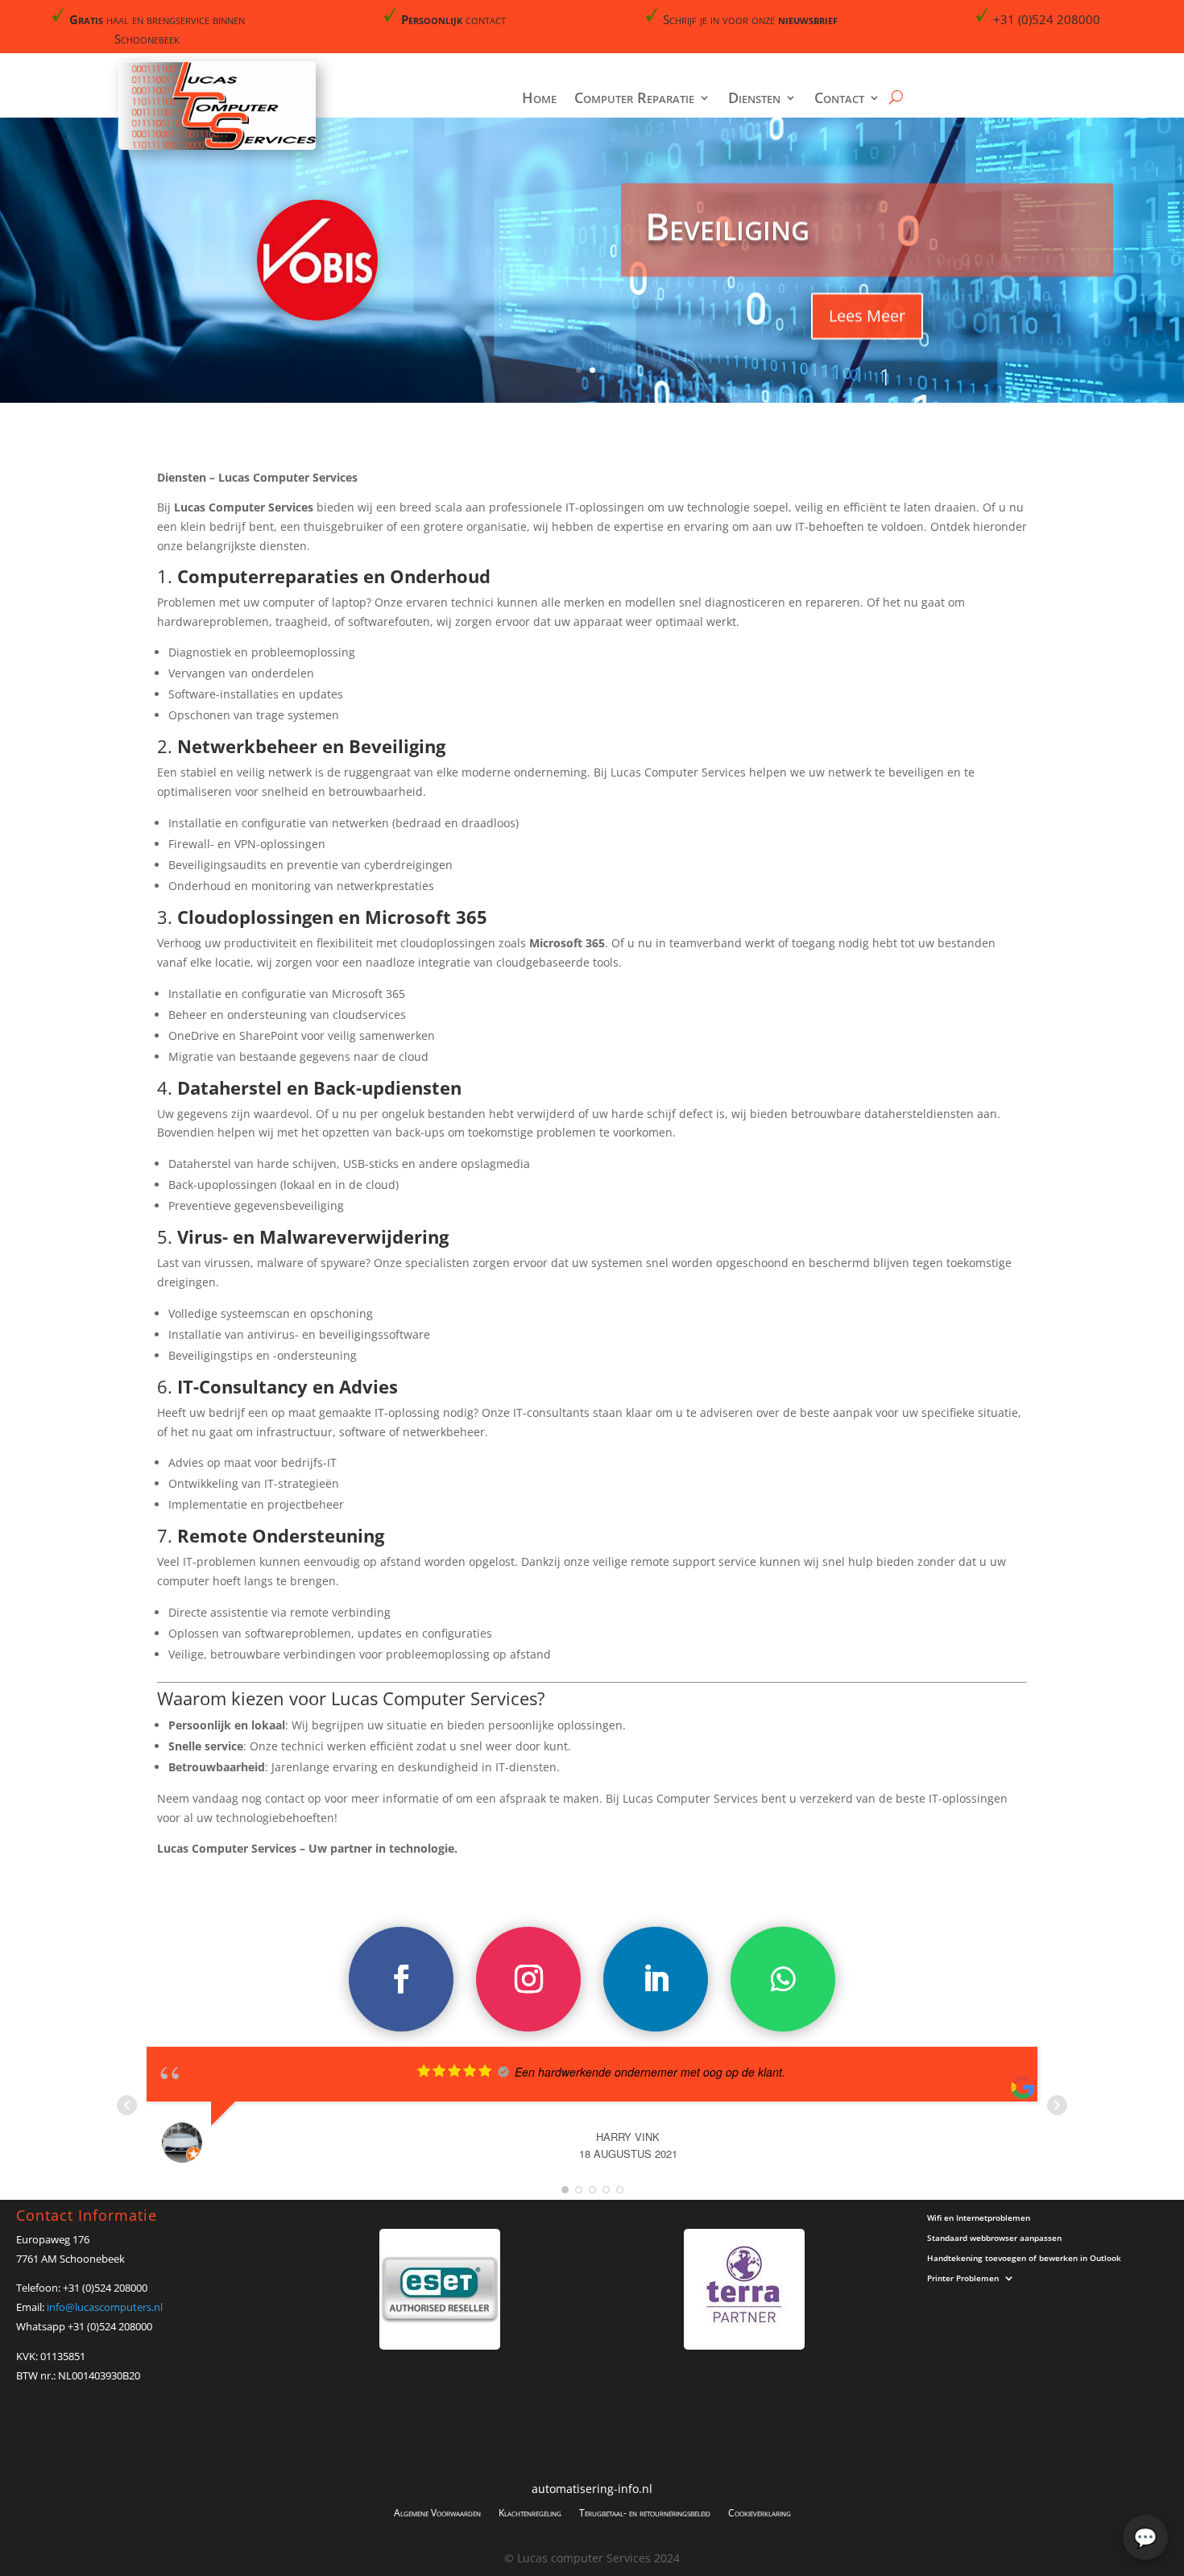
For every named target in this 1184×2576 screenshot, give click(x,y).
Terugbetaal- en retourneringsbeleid (645, 2512)
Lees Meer (867, 315)
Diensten (754, 99)
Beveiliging (727, 225)
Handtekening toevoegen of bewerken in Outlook (1024, 2259)
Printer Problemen (963, 2279)
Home (539, 99)
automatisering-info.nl (592, 2490)
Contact (839, 99)
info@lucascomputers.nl (105, 2307)
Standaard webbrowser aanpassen (994, 2239)
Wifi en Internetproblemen (979, 2219)
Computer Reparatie (634, 99)
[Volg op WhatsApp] (783, 1979)
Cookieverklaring (760, 2512)
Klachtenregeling (530, 2512)
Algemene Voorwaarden (437, 2512)
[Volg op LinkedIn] (656, 1979)
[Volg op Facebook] (401, 1979)
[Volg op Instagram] (528, 1979)
